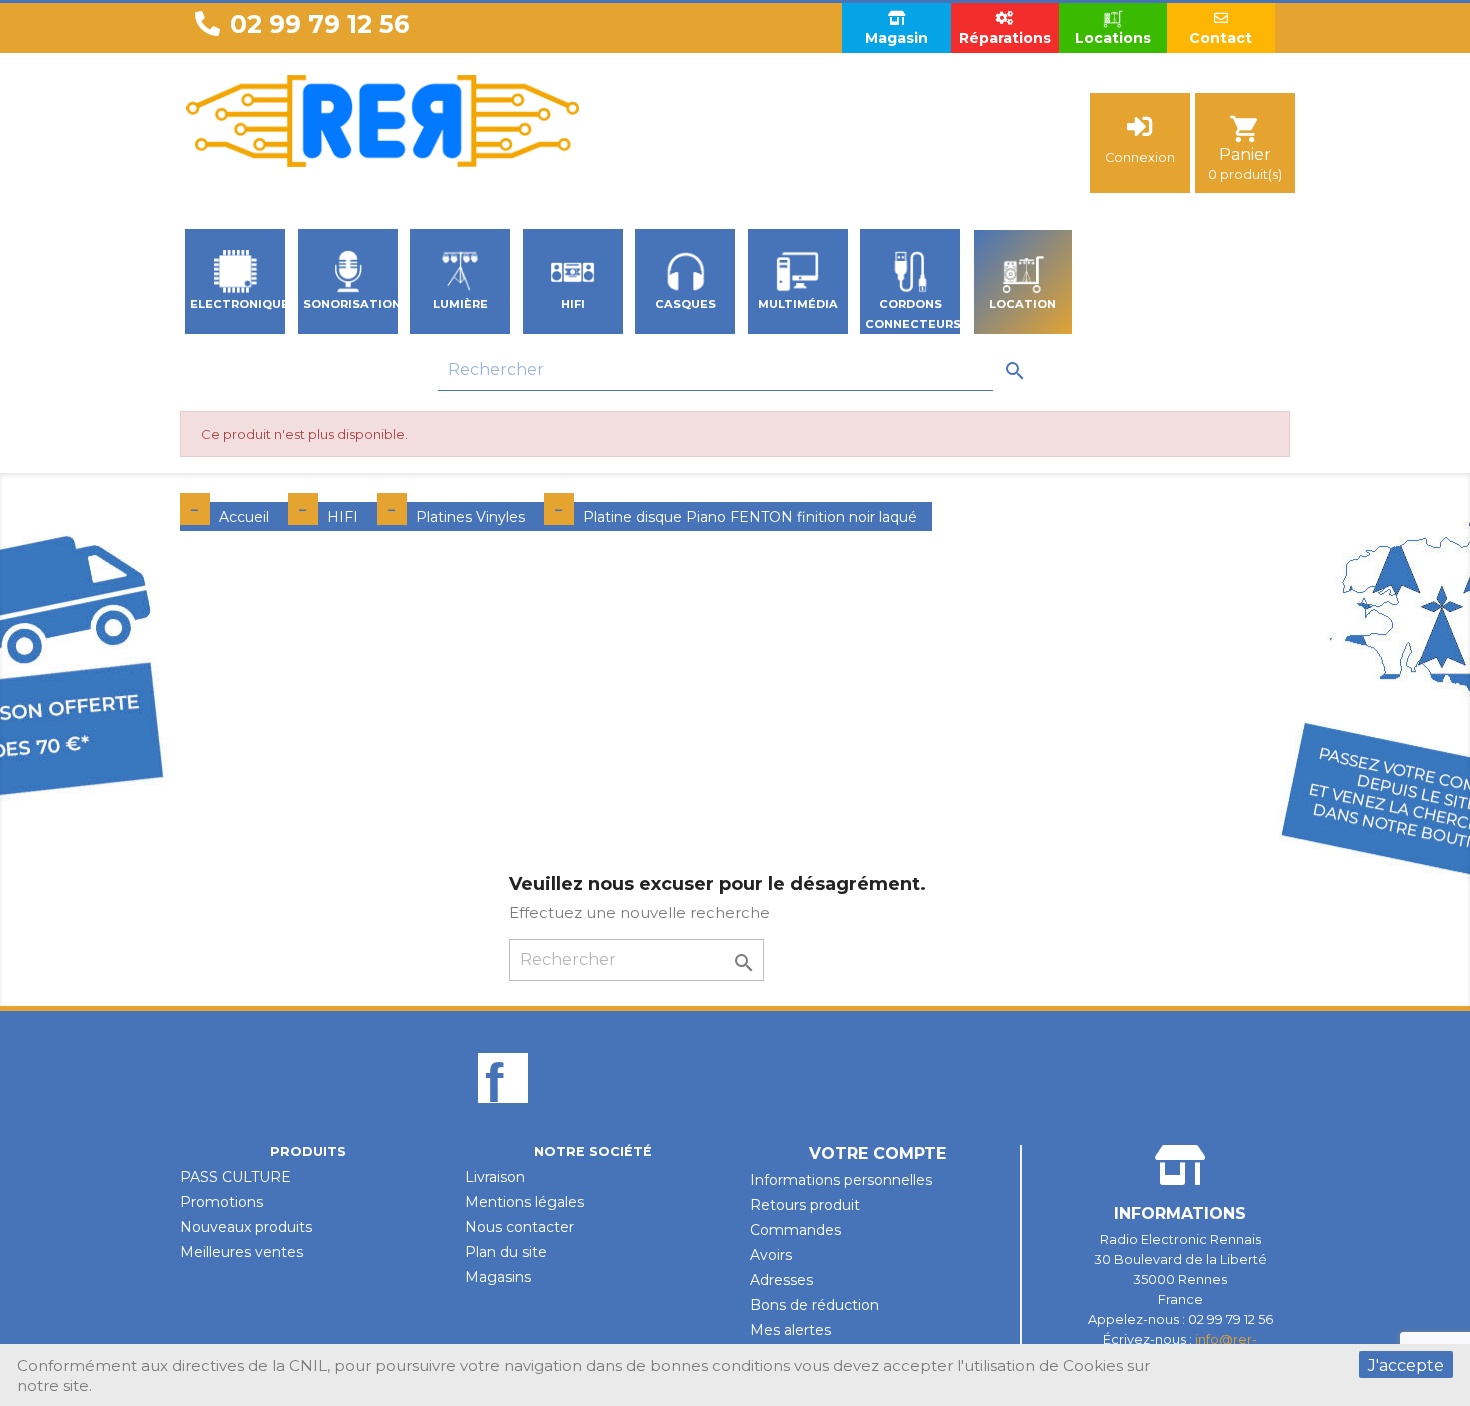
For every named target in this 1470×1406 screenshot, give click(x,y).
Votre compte (877, 1153)
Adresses (781, 1280)
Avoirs (771, 1255)
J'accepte (1406, 1365)
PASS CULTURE (235, 1177)
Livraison (495, 1177)
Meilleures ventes (241, 1252)
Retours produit (805, 1205)
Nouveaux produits (246, 1227)
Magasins (498, 1277)
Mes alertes (790, 1330)
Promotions (221, 1202)
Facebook (503, 1112)
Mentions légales (524, 1202)
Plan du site (506, 1252)
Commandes (795, 1230)
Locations (1113, 38)
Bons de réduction (814, 1305)
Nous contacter (519, 1227)
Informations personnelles (841, 1180)
